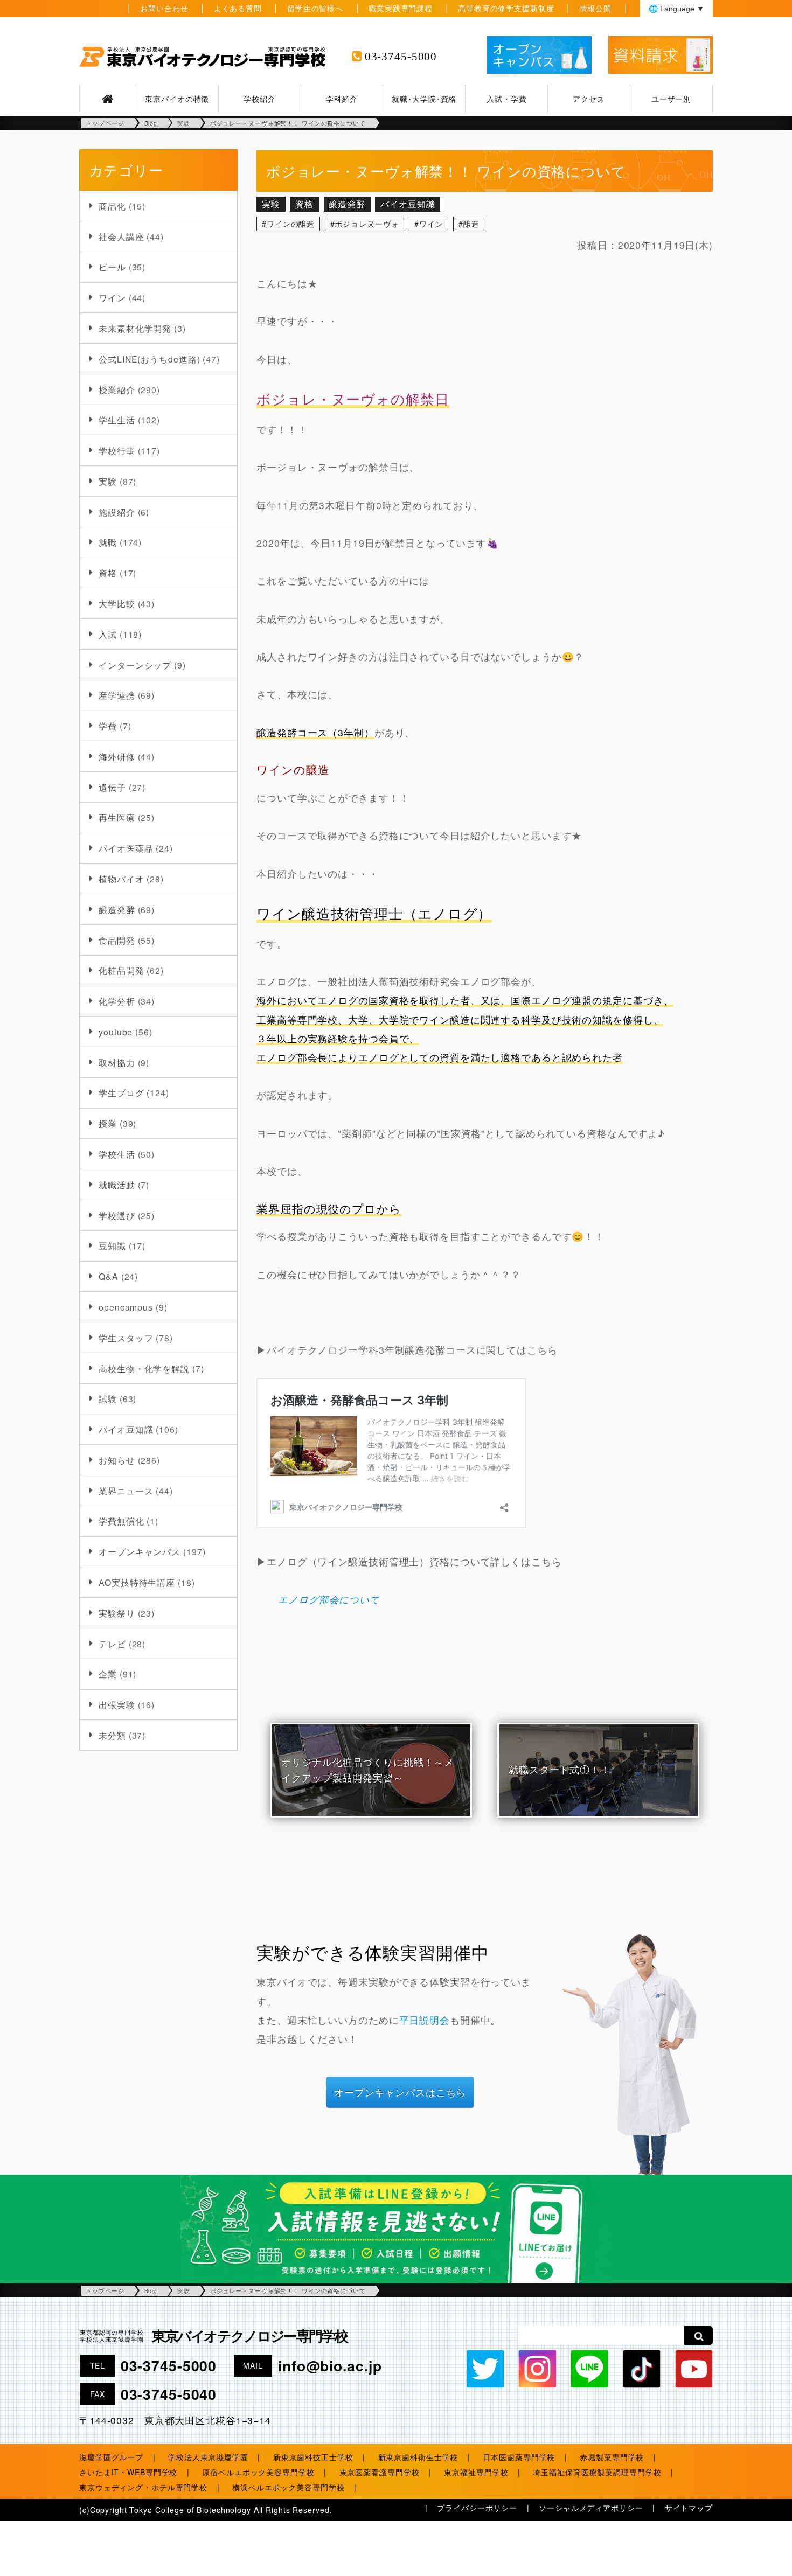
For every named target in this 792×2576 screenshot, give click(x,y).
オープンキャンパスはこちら (400, 2092)
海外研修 (117, 756)
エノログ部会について (329, 1599)
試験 (108, 1398)
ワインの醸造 (291, 224)
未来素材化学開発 (135, 328)
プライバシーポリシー (477, 2508)
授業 (108, 1123)
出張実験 (117, 1704)
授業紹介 (117, 389)
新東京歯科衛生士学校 (418, 2457)
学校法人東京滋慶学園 (208, 2457)
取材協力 (117, 1062)
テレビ (112, 1644)
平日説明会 (425, 2020)
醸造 (471, 224)
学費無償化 (121, 1521)
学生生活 (117, 420)
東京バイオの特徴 (177, 99)
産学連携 (117, 695)
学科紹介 (342, 99)
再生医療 (117, 817)
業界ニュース (126, 1491)
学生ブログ (121, 1092)
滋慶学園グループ (111, 2457)
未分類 (112, 1735)
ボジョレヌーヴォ (367, 224)
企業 (108, 1674)
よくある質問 (238, 8)
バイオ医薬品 (126, 848)
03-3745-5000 (401, 57)
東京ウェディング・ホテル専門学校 (143, 2487)
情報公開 (596, 8)
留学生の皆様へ (315, 8)
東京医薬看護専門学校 (380, 2472)
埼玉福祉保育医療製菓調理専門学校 (597, 2472)
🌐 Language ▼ (676, 9)
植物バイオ (121, 879)
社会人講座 (121, 236)
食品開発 (117, 940)
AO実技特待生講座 (137, 1582)
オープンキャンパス (140, 1551)
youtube (116, 1032)
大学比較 (117, 603)
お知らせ (117, 1460)
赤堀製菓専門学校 (612, 2457)
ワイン (112, 297)
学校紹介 (260, 99)
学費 (108, 726)
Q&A (109, 1276)
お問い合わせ (164, 8)
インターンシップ (135, 665)
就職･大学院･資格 (424, 99)
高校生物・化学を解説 (144, 1368)
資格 (108, 573)
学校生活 (117, 1154)
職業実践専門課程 (401, 8)
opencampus (126, 1307)
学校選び (117, 1215)
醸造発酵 (117, 909)
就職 (108, 542)
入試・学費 (506, 99)
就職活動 (117, 1185)
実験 (108, 481)
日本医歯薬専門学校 (519, 2457)
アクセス (589, 99)
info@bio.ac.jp (330, 2365)
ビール (112, 267)
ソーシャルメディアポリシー (591, 2508)
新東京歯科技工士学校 (313, 2457)
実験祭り (117, 1613)
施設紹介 (117, 512)
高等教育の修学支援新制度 (506, 8)
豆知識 (112, 1245)
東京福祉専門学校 (476, 2472)
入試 (108, 634)
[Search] (699, 2335)
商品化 (112, 206)
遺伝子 (112, 787)
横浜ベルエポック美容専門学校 (288, 2487)
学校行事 (117, 450)
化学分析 (117, 1001)
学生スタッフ (126, 1338)
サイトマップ (689, 2508)
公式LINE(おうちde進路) (149, 359)
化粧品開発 (121, 970)
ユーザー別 (671, 99)
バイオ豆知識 (126, 1429)
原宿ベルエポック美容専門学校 (258, 2472)
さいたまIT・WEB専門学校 (128, 2472)
